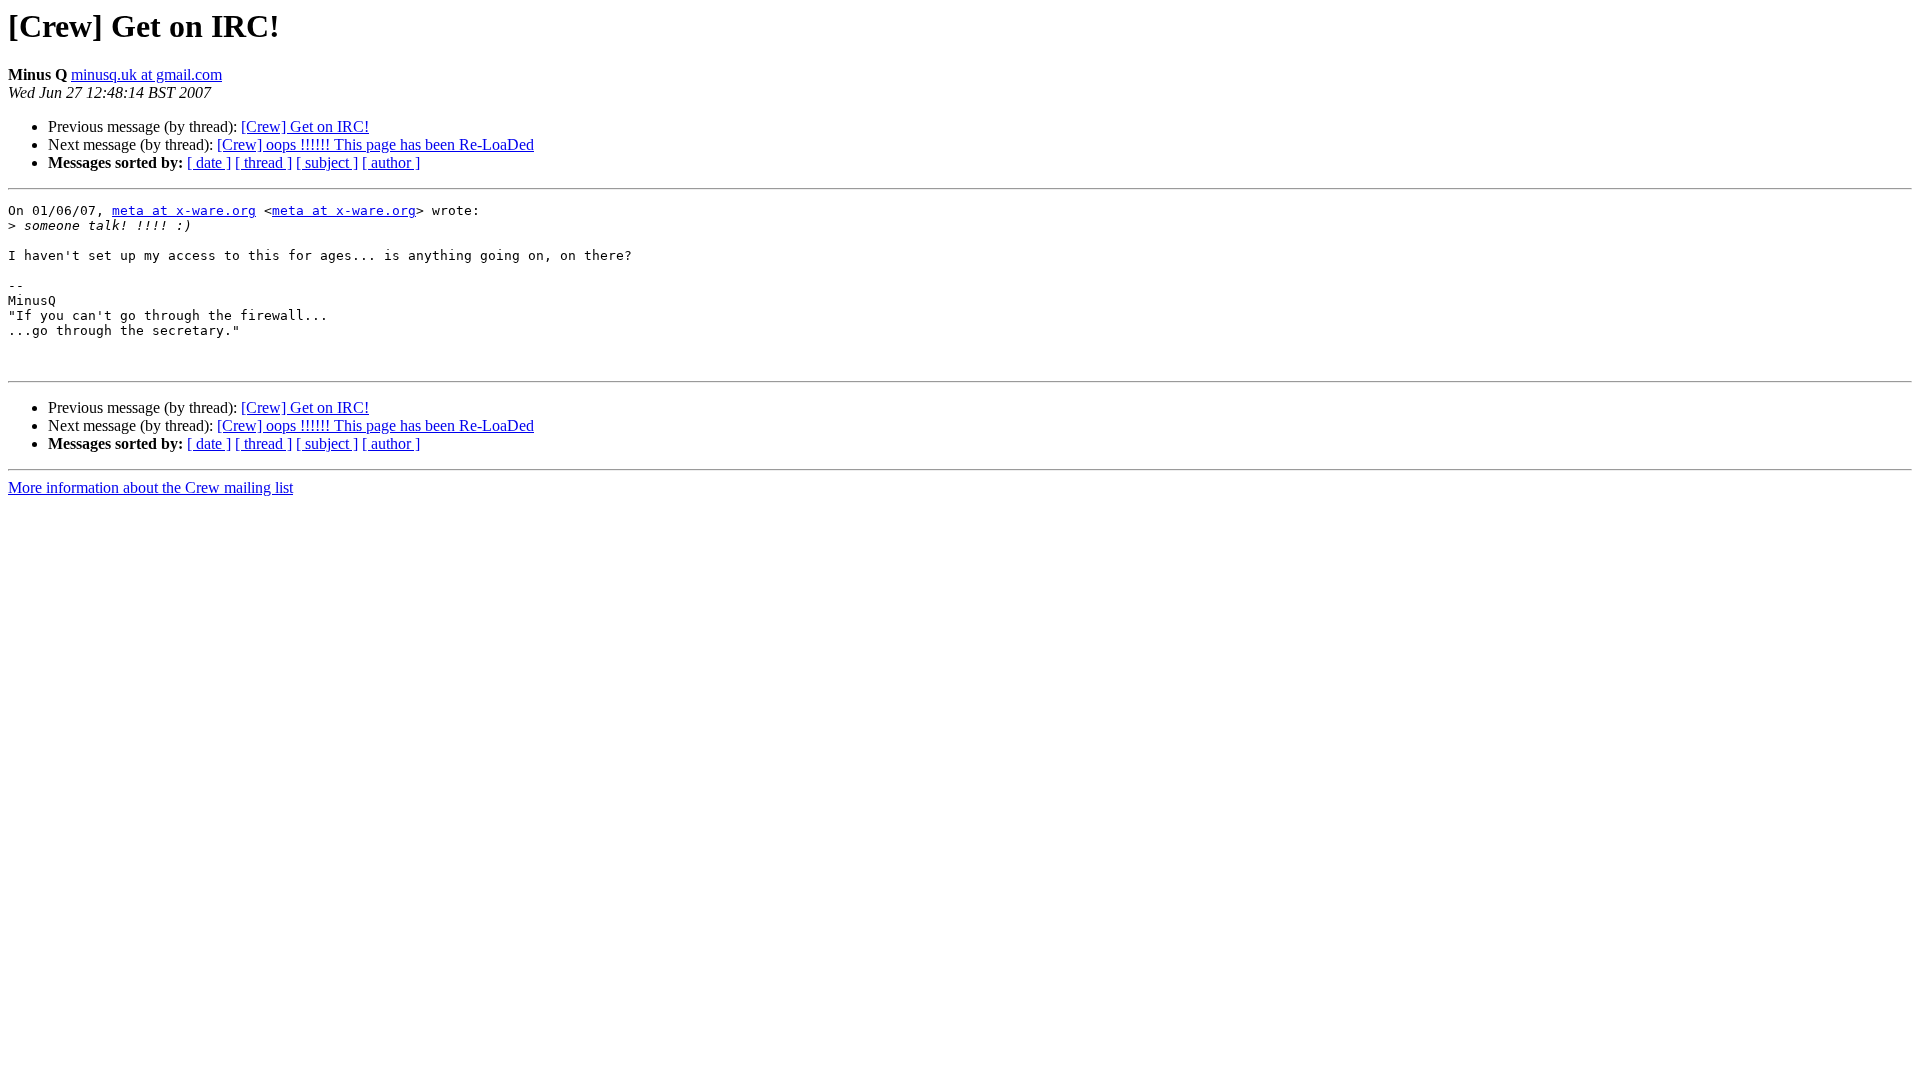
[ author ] (391, 162)
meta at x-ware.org (184, 210)
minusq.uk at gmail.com (146, 74)
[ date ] (209, 162)
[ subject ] (327, 162)
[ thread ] (263, 162)
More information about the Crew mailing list (150, 487)
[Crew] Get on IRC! (305, 126)
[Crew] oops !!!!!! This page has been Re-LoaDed (375, 144)
